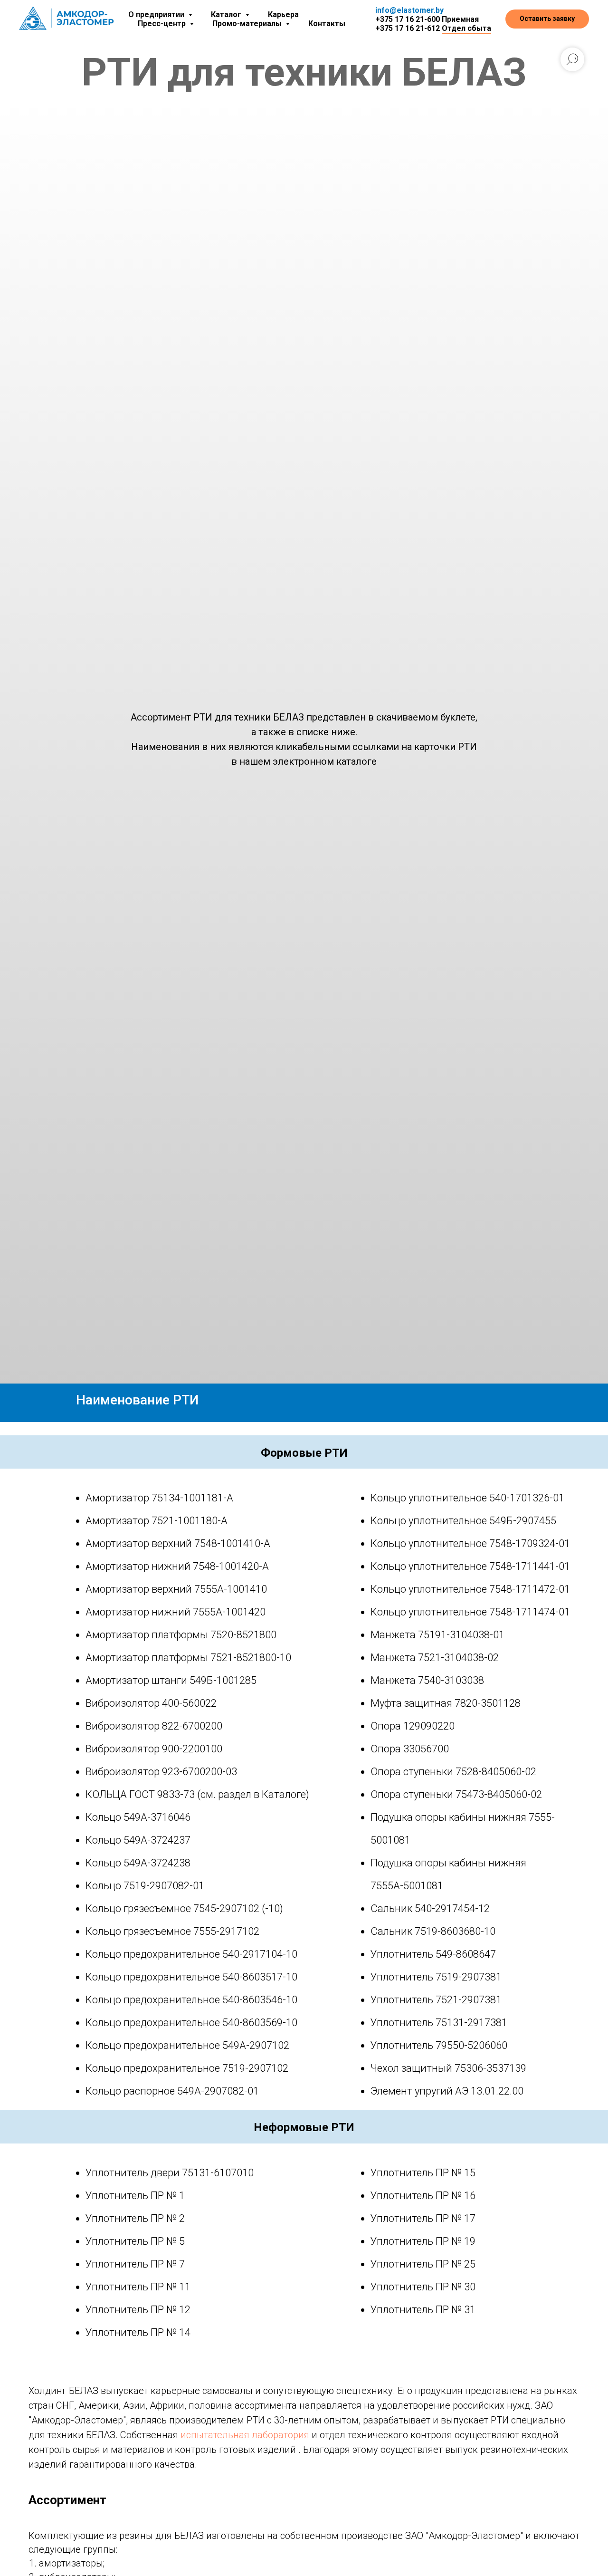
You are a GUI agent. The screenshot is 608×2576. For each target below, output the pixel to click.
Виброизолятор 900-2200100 (154, 1749)
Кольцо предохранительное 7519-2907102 (187, 2068)
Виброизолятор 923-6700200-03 (161, 1772)
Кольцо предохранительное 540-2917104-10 (191, 1954)
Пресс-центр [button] (163, 24)
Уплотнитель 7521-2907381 (436, 2000)
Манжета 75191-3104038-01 (437, 1635)
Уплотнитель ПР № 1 (135, 2196)
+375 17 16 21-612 (408, 28)
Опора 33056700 (410, 1749)
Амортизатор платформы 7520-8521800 (181, 1635)
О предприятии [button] (157, 14)
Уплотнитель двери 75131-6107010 (170, 2173)
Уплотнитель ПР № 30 (423, 2287)
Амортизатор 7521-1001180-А (157, 1521)
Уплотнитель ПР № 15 (423, 2173)
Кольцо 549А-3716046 (138, 1817)
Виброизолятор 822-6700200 (154, 1726)
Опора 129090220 (413, 1726)
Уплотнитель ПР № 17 (423, 2218)
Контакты (327, 24)
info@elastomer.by (409, 10)
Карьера (283, 14)
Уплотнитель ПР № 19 (423, 2241)
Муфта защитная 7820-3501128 (446, 1703)
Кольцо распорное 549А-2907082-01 (172, 2091)
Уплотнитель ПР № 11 (138, 2287)
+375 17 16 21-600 (408, 19)
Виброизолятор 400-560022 (151, 1703)
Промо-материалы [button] (248, 24)
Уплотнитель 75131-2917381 (439, 2023)
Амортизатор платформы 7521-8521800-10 (188, 1658)
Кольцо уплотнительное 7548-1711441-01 (470, 1566)
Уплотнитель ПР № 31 (423, 2310)
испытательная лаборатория (245, 2435)
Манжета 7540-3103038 (427, 1680)
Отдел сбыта (466, 28)
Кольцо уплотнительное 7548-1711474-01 (470, 1612)
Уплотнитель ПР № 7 (135, 2264)
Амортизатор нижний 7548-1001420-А (177, 1566)
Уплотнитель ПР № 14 (138, 2332)
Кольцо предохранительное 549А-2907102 (187, 2045)
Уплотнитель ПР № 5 (135, 2241)
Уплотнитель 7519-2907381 (436, 1977)
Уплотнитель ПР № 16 (423, 2196)
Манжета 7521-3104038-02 (435, 1658)
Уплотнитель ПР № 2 (135, 2218)
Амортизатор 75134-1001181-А (159, 1498)
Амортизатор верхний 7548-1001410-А (178, 1543)
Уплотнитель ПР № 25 (423, 2264)
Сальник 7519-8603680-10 (433, 1931)
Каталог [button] (227, 14)
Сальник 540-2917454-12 (430, 1908)
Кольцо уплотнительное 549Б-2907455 (463, 1521)
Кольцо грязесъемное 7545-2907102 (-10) (184, 1908)
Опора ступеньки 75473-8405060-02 (456, 1794)
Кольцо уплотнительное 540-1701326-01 (467, 1498)
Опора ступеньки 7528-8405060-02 (453, 1772)
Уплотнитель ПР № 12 (138, 2310)
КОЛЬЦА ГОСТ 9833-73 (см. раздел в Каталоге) (197, 1794)
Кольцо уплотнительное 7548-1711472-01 (470, 1589)
